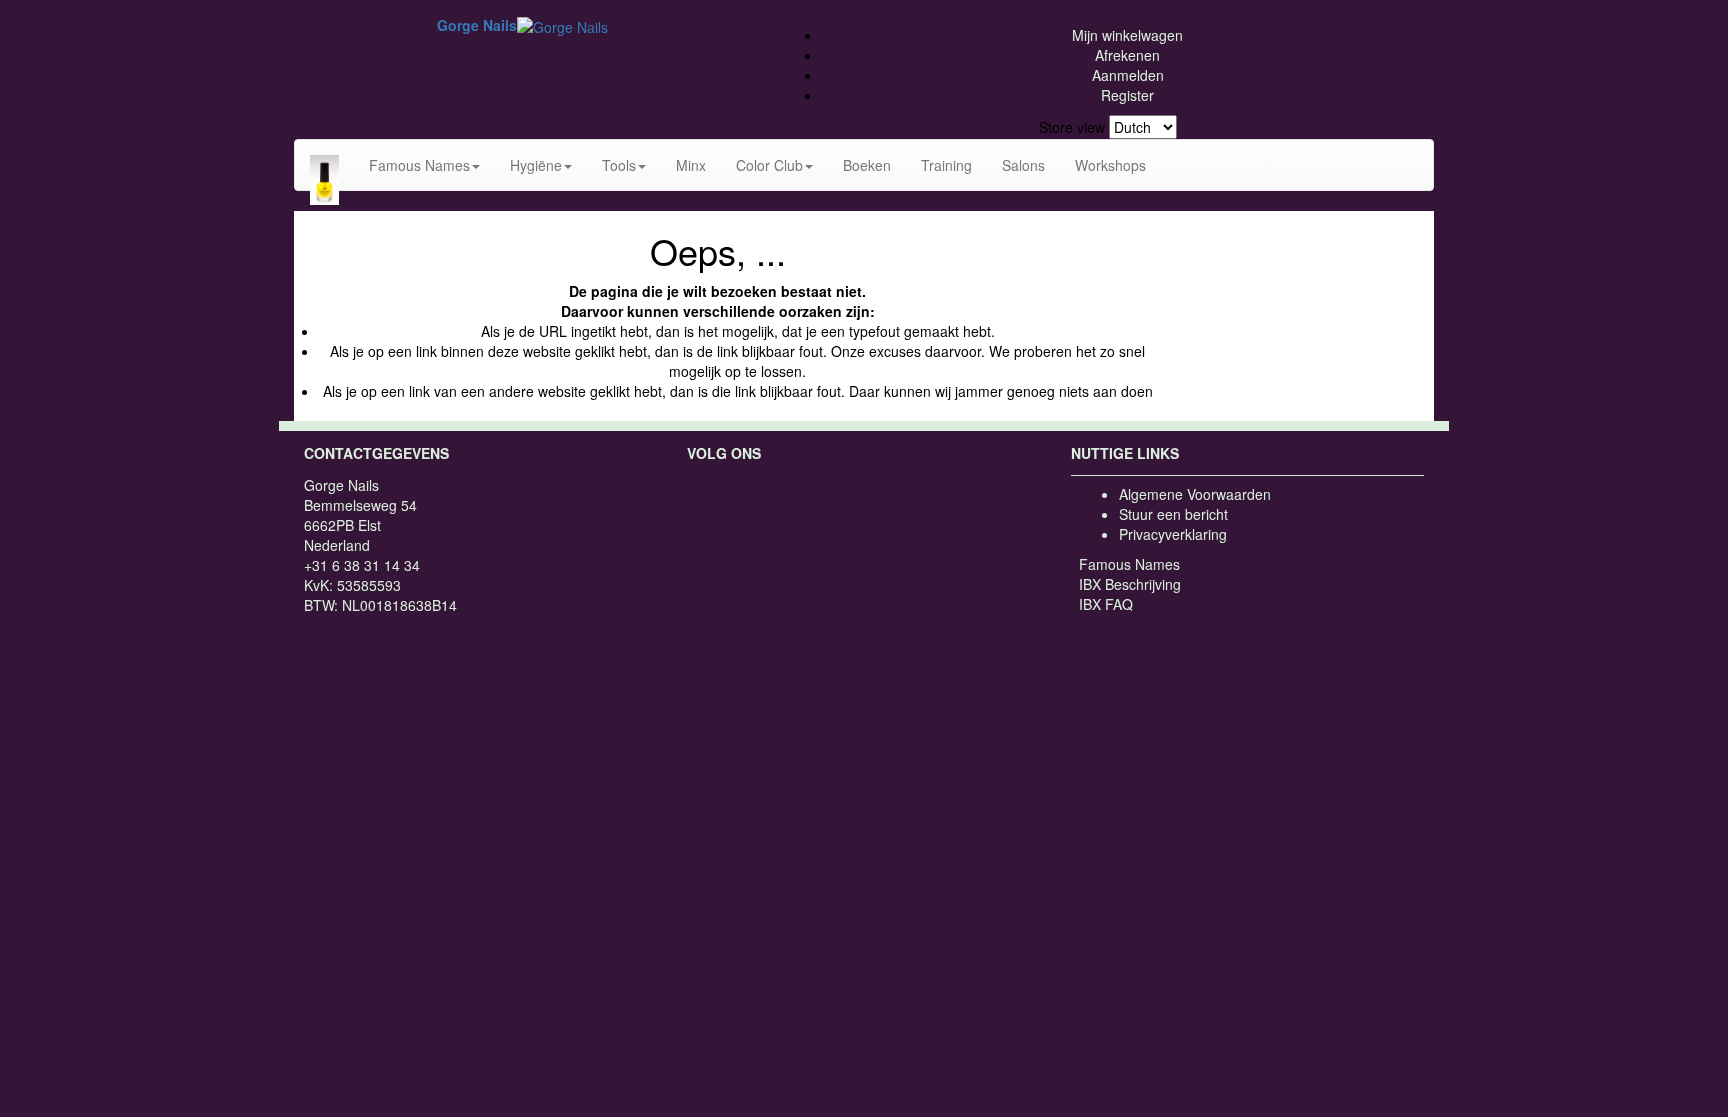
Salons (1023, 165)
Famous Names (419, 165)
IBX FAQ (1106, 604)
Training (946, 165)
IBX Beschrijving (1130, 584)
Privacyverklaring (1173, 534)
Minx (691, 165)
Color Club (769, 165)
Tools (619, 165)
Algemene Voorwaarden (1195, 494)
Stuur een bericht (1173, 514)
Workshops (1110, 165)
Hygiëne (536, 165)
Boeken (867, 165)
